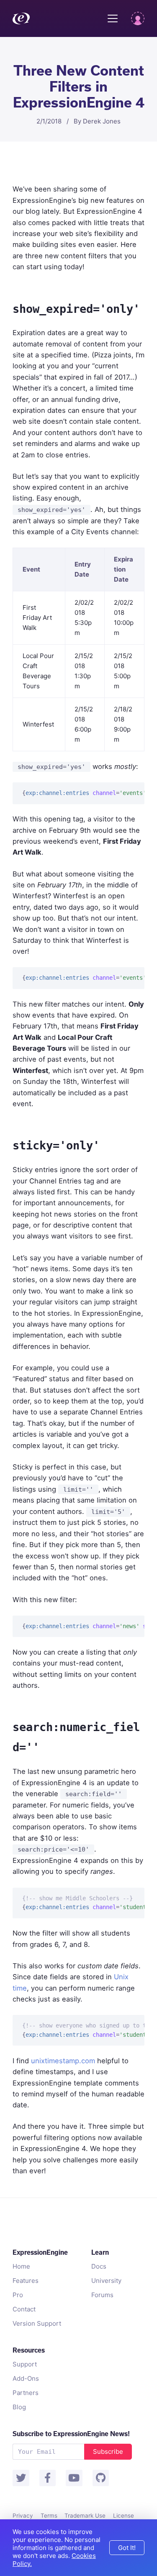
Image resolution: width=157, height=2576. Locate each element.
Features (26, 2281)
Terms (49, 2516)
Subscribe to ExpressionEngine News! (71, 2434)
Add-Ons (26, 2378)
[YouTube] (74, 2478)
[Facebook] (48, 2478)
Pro (18, 2295)
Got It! (127, 2548)
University (106, 2281)
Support (25, 2364)
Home (21, 2266)
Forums (102, 2295)
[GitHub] (101, 2478)
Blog (19, 2407)
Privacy (23, 2516)
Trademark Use (85, 2516)
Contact (24, 2309)
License (124, 2516)
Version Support (37, 2323)
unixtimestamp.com (63, 2061)
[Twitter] (21, 2478)
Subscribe (108, 2451)
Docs (99, 2266)
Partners (26, 2393)
